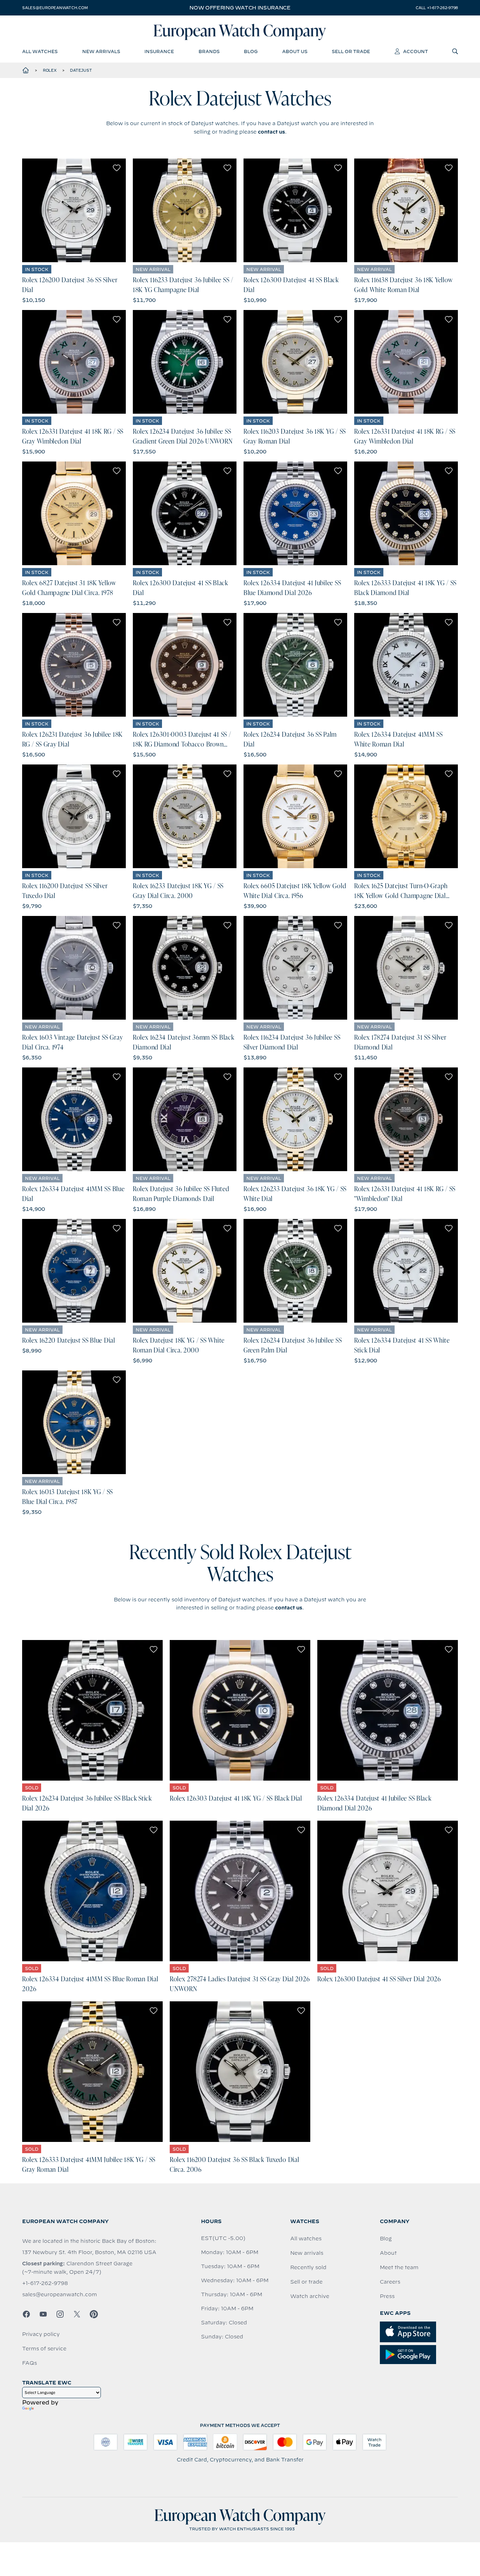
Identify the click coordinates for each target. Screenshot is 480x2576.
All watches (306, 2239)
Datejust (81, 70)
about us (295, 51)
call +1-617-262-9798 (437, 8)
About (388, 2253)
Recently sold (308, 2267)
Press (387, 2296)
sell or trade (351, 51)
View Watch (74, 211)
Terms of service (44, 2349)
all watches (40, 51)
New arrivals (307, 2253)
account (416, 51)
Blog (386, 2239)
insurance (159, 51)
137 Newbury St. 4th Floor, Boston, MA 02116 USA (89, 2252)
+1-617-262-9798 (45, 2283)
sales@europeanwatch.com (55, 8)
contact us (271, 132)
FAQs (30, 2363)
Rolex (50, 70)
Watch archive (310, 2296)
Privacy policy (41, 2334)
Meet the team (399, 2267)
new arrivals (101, 51)
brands (209, 51)
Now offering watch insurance (240, 8)
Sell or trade (306, 2282)
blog (251, 51)
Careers (390, 2282)
